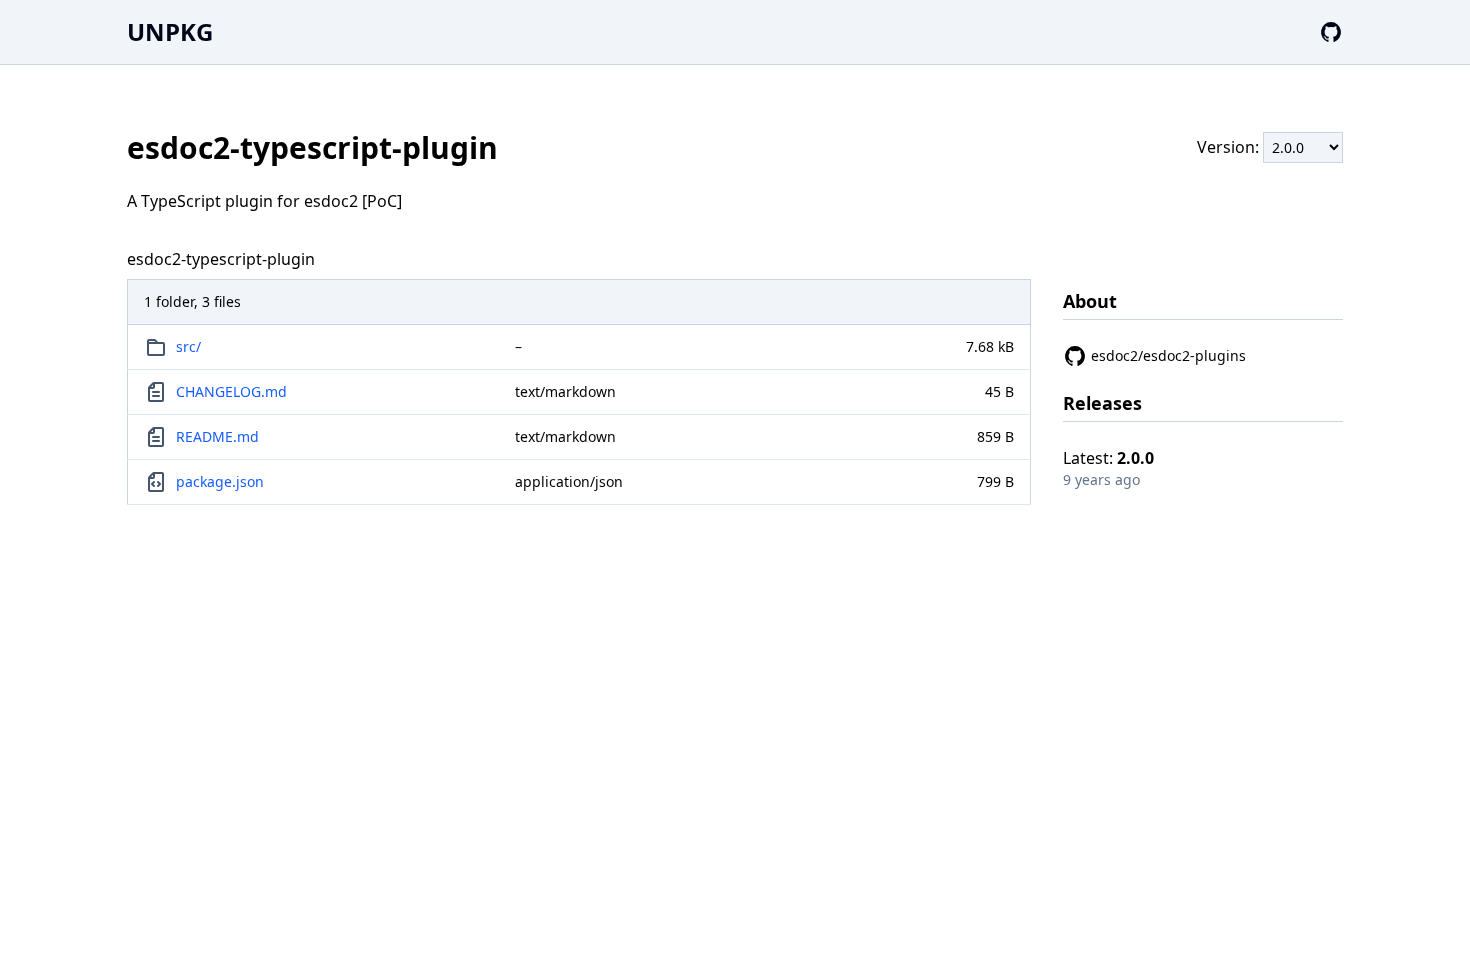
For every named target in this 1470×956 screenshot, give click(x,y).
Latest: (1108, 458)
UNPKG (170, 31)
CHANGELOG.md (231, 391)
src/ (188, 346)
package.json (220, 481)
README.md (217, 436)
